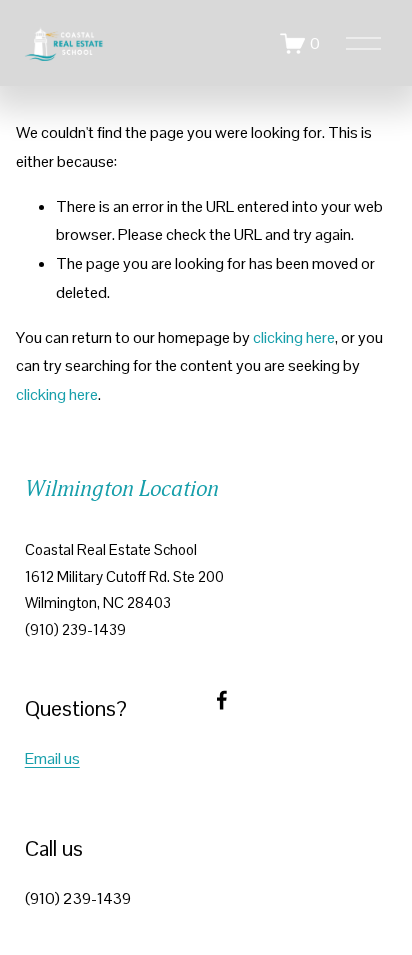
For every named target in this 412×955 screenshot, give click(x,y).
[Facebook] (222, 700)
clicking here (294, 337)
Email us (52, 758)
